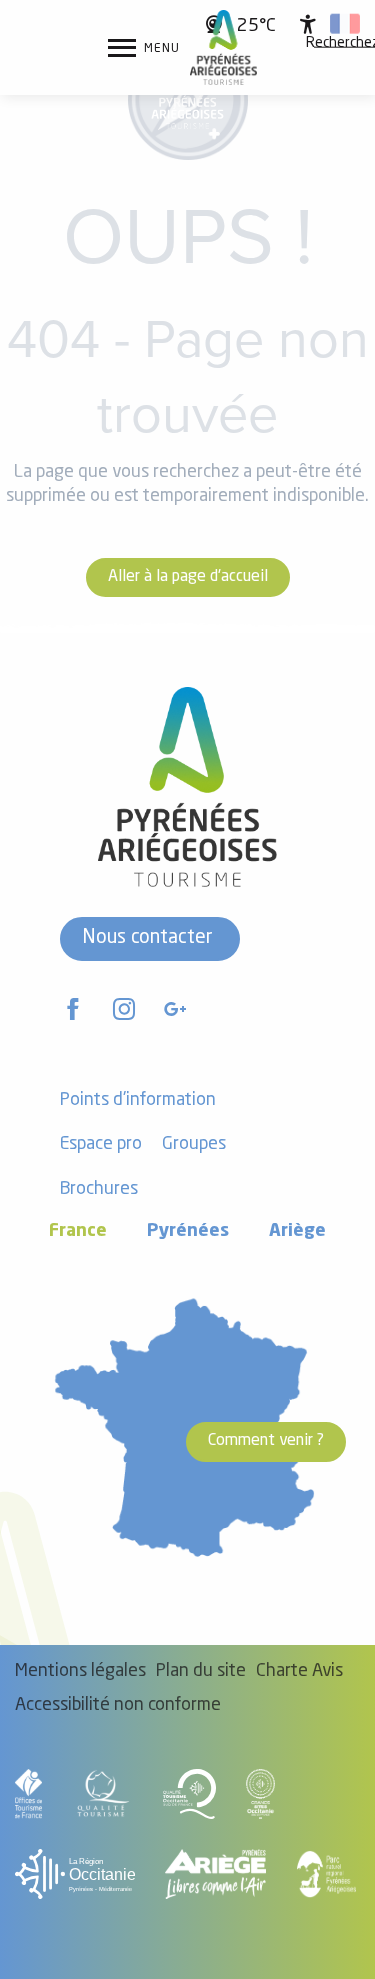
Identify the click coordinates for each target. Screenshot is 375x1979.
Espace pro (101, 1144)
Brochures (99, 1189)
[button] (345, 24)
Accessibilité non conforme (118, 1705)
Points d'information (138, 1100)
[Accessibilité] (308, 24)
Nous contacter (147, 938)
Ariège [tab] (297, 1231)
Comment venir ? (266, 1441)
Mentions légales (80, 1671)
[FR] (345, 24)
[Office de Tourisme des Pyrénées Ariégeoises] (223, 47)
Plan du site (201, 1671)
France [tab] (78, 1231)
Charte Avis (299, 1671)
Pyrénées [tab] (188, 1231)
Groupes (194, 1144)
